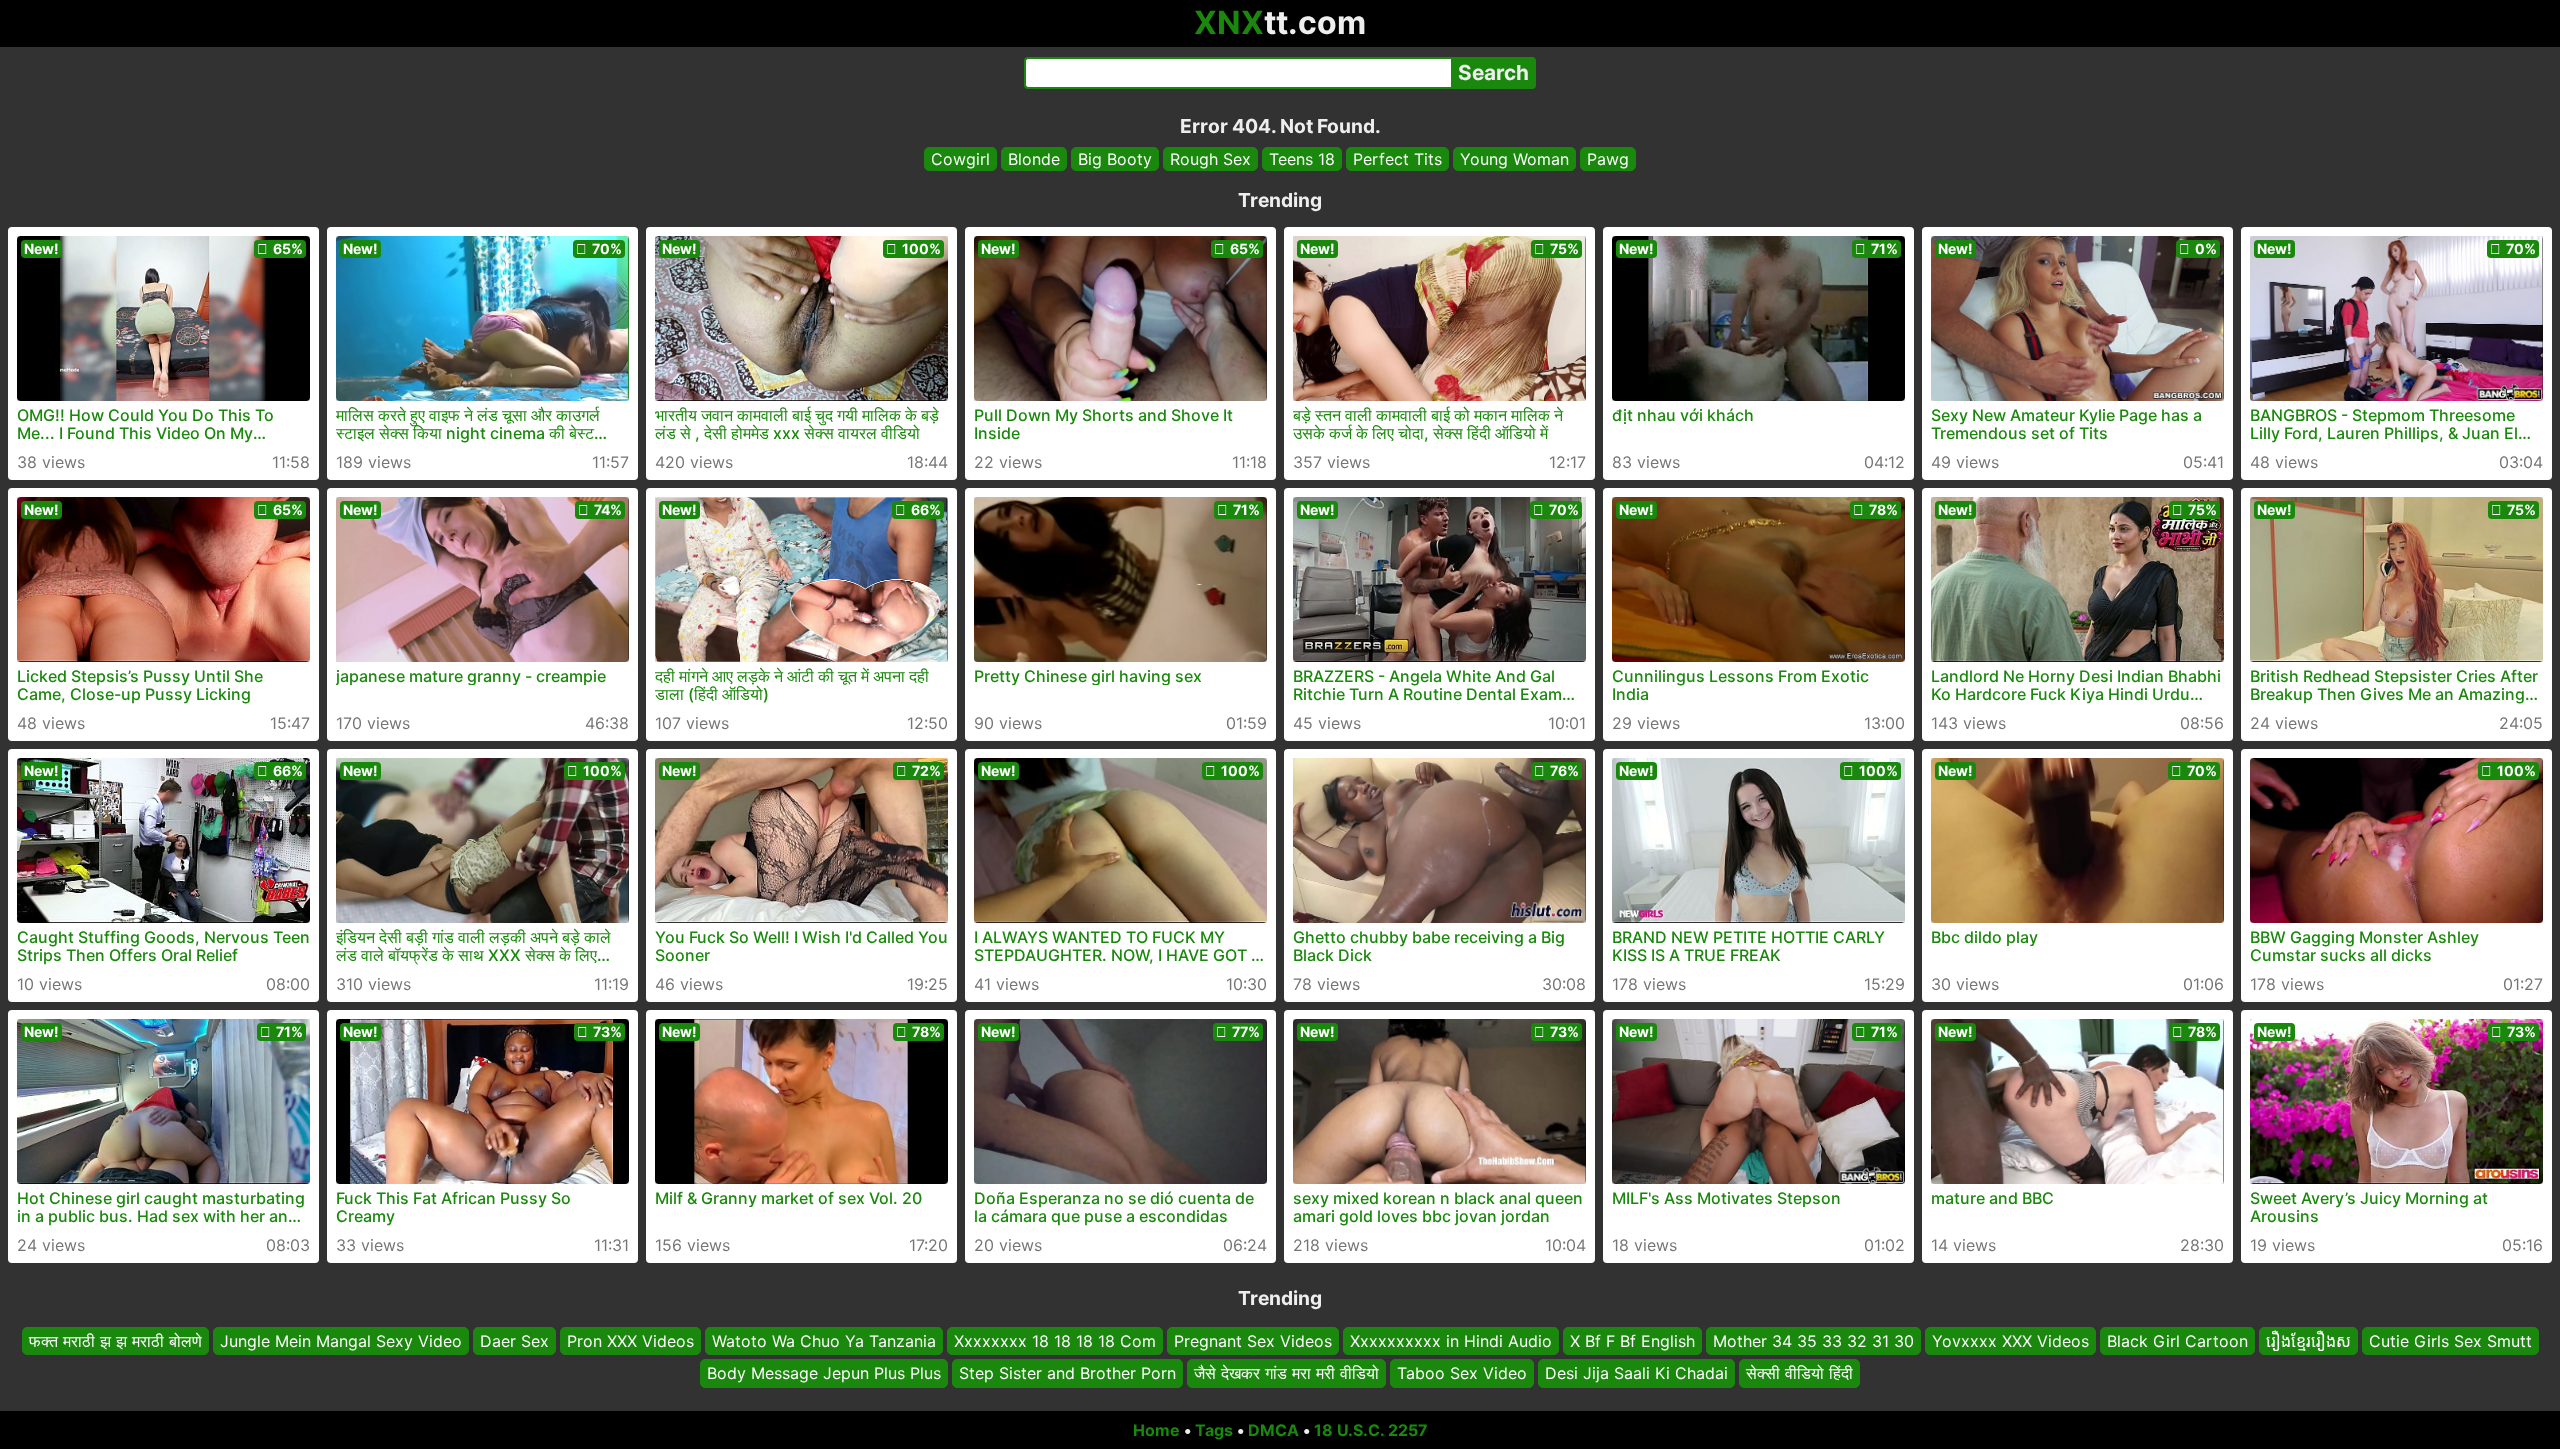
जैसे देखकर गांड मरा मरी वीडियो (1286, 1374)
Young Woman (1514, 159)
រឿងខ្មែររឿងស (2308, 1341)
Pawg (1608, 159)
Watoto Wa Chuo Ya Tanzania (824, 1341)
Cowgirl (960, 159)
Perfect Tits (1397, 159)
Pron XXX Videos (630, 1341)
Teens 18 (1302, 159)
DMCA (1273, 1430)
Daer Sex (514, 1341)
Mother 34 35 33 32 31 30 (1813, 1341)
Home (1156, 1430)
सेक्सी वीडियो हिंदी (1799, 1374)
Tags (1214, 1430)
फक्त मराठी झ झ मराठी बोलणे (115, 1341)
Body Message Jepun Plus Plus (824, 1374)
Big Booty (1115, 159)
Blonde (1034, 159)
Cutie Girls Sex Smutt (2450, 1341)
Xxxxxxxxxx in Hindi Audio (1451, 1341)
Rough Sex (1210, 159)
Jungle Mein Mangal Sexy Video (341, 1341)
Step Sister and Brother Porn (1067, 1374)
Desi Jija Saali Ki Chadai (1636, 1374)
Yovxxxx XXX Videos (2010, 1341)
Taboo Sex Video (1462, 1374)
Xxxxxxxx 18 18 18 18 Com (1055, 1341)
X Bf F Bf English (1632, 1341)
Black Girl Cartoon (2177, 1341)
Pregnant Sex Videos (1253, 1341)
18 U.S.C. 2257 (1371, 1430)
